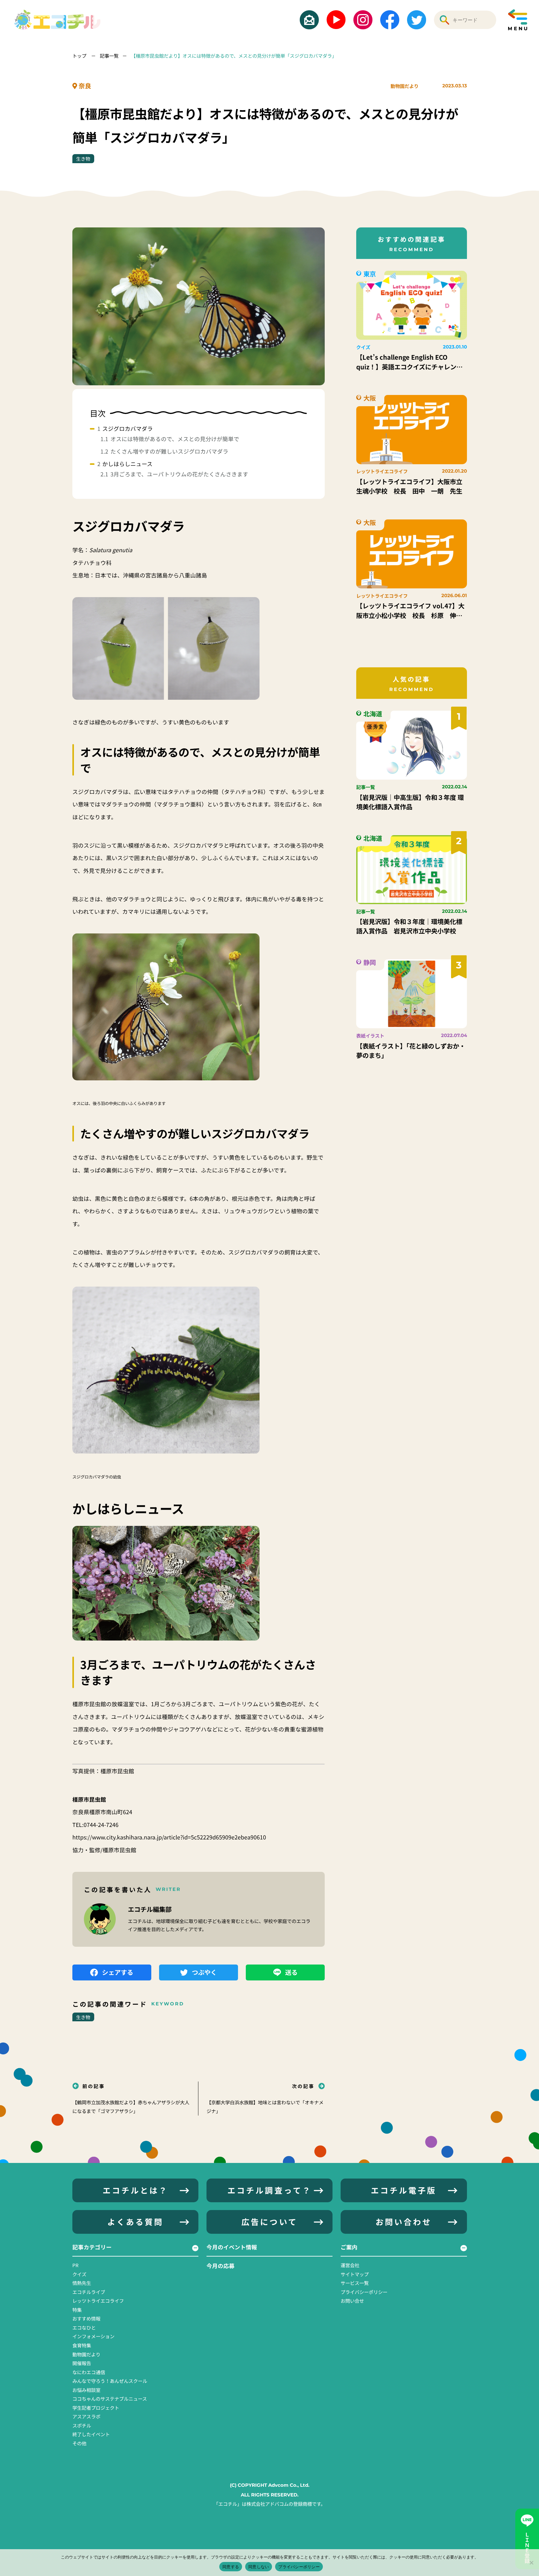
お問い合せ (352, 2301)
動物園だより (405, 86)
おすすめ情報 (86, 2318)
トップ (80, 56)
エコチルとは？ (135, 2190)
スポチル (82, 2425)
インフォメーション (93, 2336)
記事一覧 (109, 56)
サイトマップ (355, 2274)
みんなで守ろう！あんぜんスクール (110, 2381)
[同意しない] (531, 2563)
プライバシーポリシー (364, 2292)
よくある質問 (135, 2222)
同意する (231, 2567)
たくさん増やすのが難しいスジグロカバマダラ (169, 451)
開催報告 (82, 2363)
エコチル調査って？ (269, 2190)
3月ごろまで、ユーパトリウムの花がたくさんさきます (179, 474)
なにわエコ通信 (89, 2372)
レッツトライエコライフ (98, 2301)
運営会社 (350, 2265)
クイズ (79, 2274)
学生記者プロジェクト (96, 2408)
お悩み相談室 (86, 2390)
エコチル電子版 (404, 2190)
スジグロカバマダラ (128, 428)
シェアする (118, 1972)
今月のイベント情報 (232, 2247)
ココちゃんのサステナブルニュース (110, 2398)
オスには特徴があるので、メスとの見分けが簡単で (175, 439)
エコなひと (84, 2327)
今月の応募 (221, 2266)
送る (291, 1972)
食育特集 (82, 2345)
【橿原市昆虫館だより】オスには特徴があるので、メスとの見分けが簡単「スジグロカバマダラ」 (234, 56)
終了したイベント (91, 2434)
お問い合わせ (404, 2222)
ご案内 (349, 2247)
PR (75, 2265)
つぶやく (204, 1972)
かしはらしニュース (127, 464)
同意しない (259, 2567)
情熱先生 (82, 2283)
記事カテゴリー (92, 2247)
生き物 (83, 158)
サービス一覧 (355, 2283)
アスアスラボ (86, 2416)
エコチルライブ (89, 2292)
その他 (79, 2443)
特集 (77, 2310)
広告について (269, 2222)
